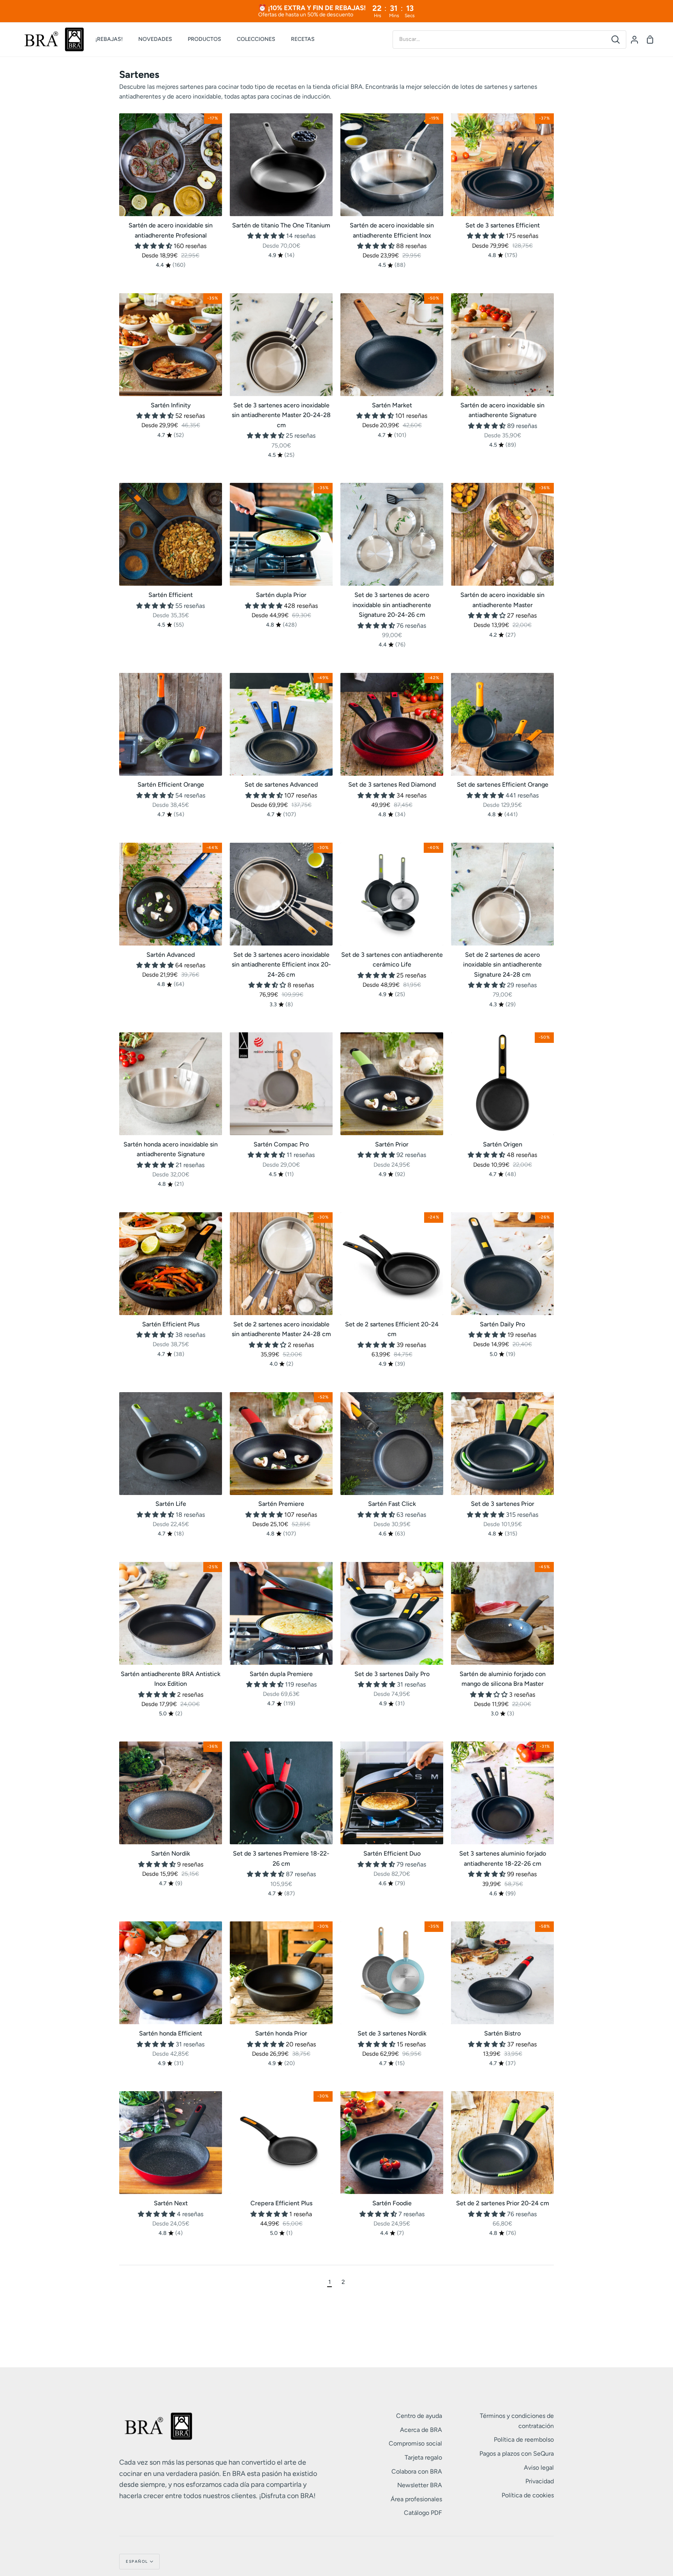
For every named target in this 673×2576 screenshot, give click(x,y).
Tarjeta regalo (423, 2457)
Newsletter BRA (420, 2485)
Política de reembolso (524, 2440)
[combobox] (499, 39)
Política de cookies (528, 2495)
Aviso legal (539, 2468)
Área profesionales (416, 2499)
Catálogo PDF (423, 2513)
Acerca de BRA (421, 2430)
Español (137, 2561)
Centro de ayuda (419, 2416)
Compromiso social (415, 2443)
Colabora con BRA (417, 2471)
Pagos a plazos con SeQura (517, 2454)
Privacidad (540, 2481)
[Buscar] (616, 40)
